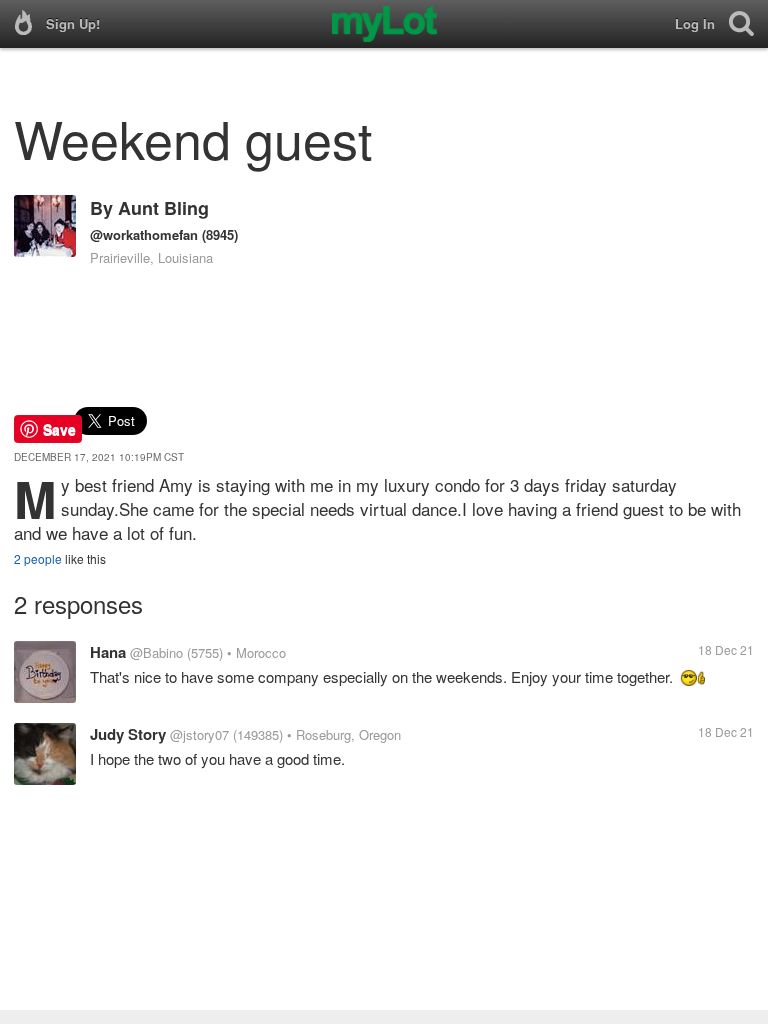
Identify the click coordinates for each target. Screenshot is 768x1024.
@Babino (156, 652)
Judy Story (128, 734)
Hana (108, 652)
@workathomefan (144, 234)
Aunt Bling (163, 208)
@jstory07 (199, 734)
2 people (38, 558)
